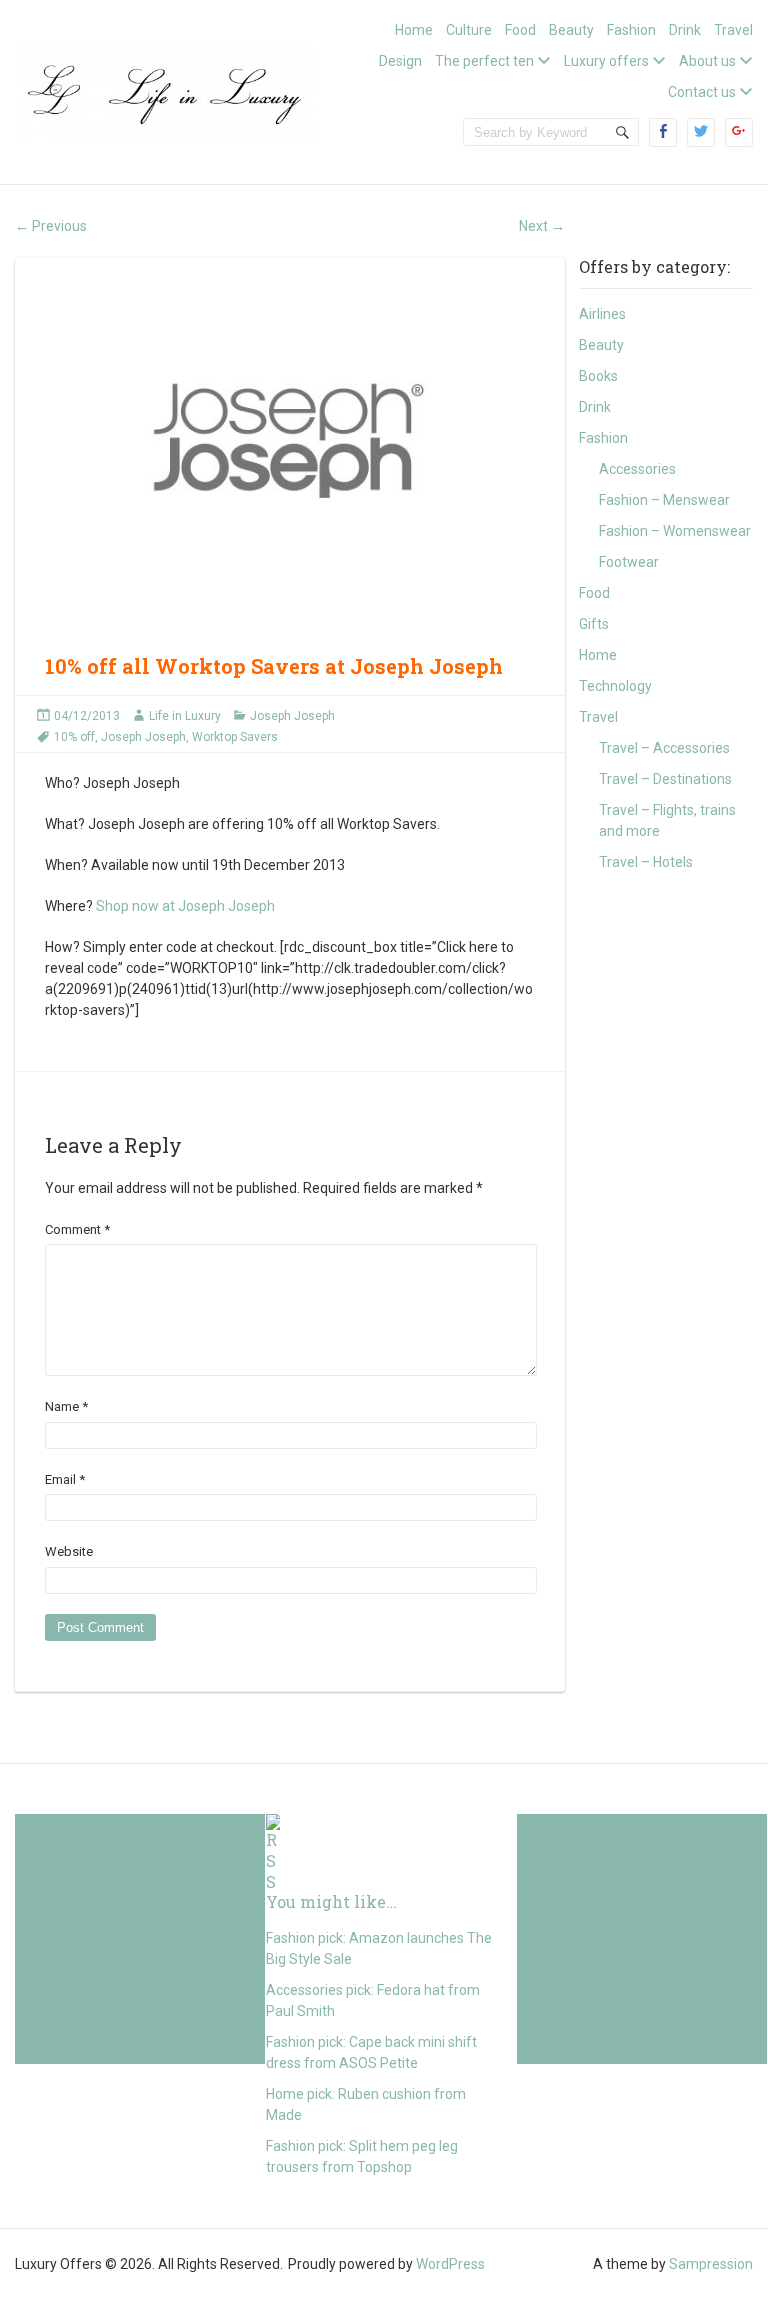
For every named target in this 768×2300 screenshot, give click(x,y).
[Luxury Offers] (164, 90)
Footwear (629, 562)
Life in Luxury (185, 716)
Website (69, 1551)
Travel (733, 30)
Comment (77, 1229)
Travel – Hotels (646, 862)
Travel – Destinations (665, 779)
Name (66, 1406)
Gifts (594, 624)
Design (400, 61)
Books (598, 376)
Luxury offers (606, 61)
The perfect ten (484, 61)
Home (414, 30)
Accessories (637, 469)
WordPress (450, 2264)
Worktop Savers (235, 737)
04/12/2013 (87, 716)
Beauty (571, 30)
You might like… (331, 1901)
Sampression (711, 2264)
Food (520, 30)
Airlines (602, 314)
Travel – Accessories (664, 748)
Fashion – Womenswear (675, 531)
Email (65, 1479)
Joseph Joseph (292, 716)
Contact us (702, 92)
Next (542, 226)
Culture (469, 30)
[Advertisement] (140, 1939)
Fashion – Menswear (664, 500)
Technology (615, 686)
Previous (51, 226)
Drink (685, 30)
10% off (74, 737)
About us (707, 61)
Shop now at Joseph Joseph (185, 906)
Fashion (631, 30)
